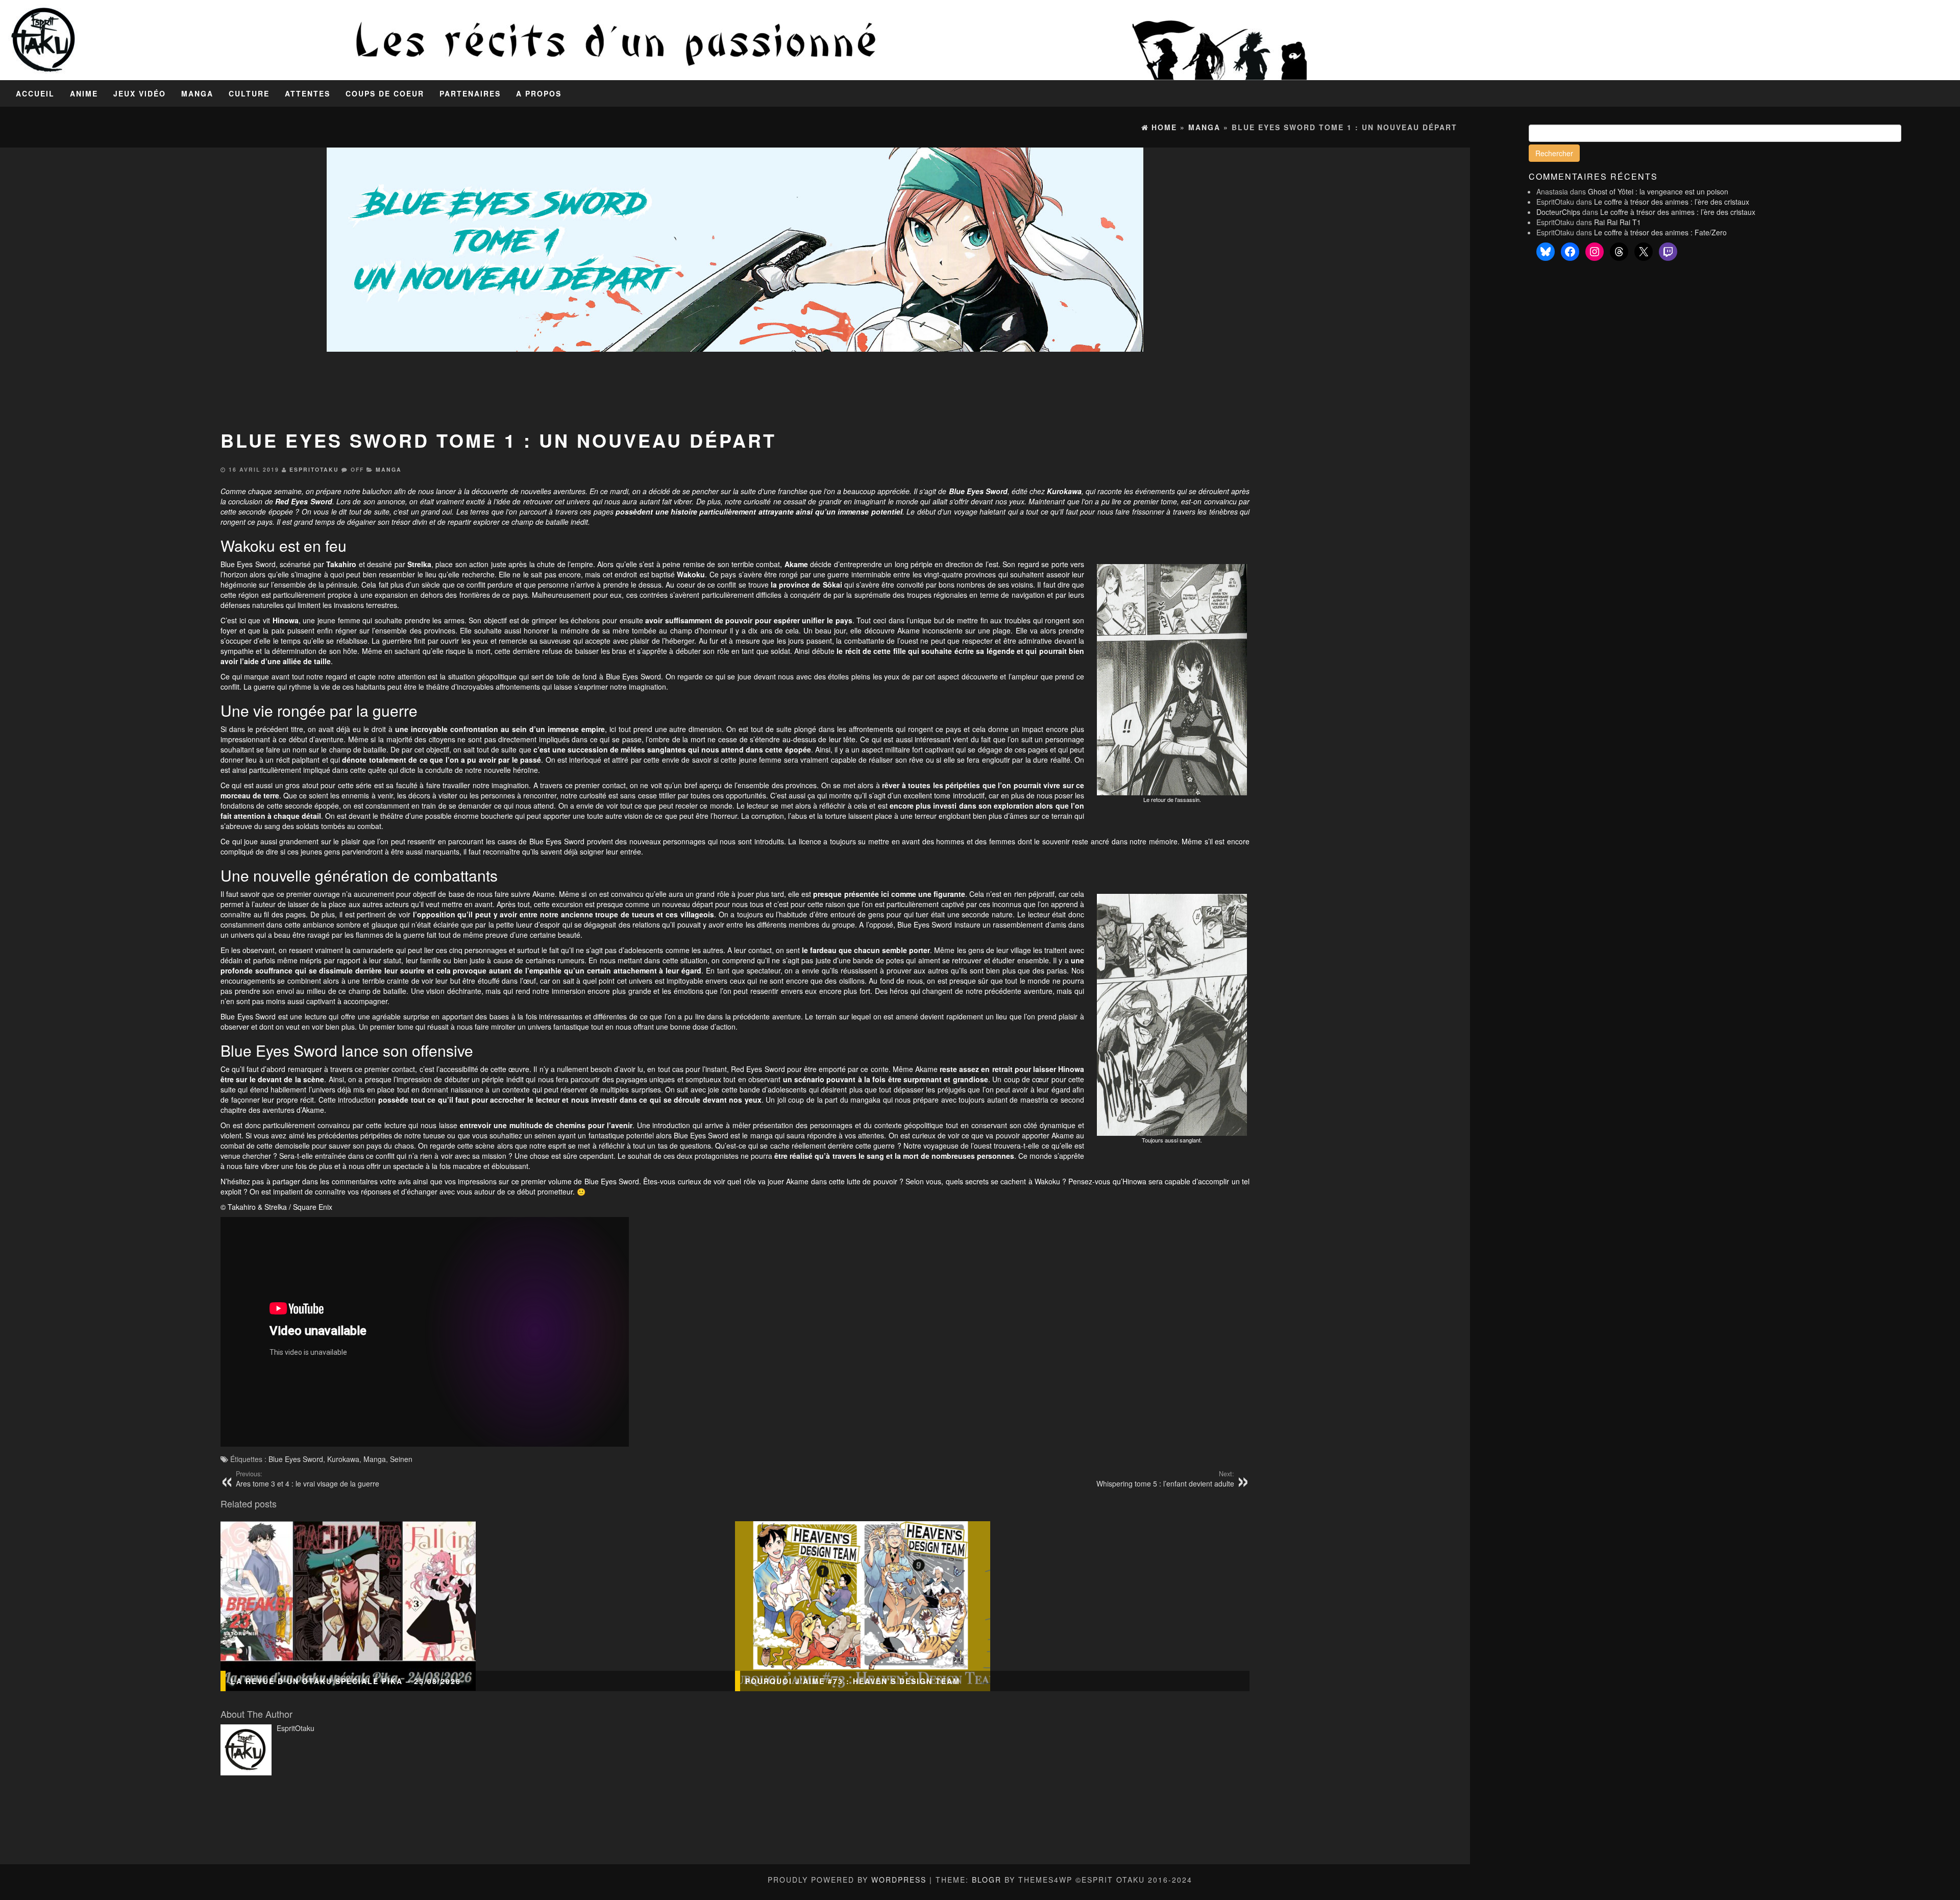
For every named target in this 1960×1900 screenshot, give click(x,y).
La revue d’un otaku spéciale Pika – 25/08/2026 (346, 1681)
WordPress (899, 1880)
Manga (197, 93)
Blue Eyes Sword (296, 1459)
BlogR (987, 1880)
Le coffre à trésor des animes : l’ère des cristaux (1672, 202)
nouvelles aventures (553, 491)
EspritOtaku (314, 469)
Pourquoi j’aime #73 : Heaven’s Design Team (853, 1681)
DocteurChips (1558, 212)
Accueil (35, 93)
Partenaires (470, 93)
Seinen (401, 1459)
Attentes (308, 93)
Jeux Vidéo (140, 93)
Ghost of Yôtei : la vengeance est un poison (1658, 191)
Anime (84, 93)
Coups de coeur (385, 93)
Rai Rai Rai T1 (1618, 222)
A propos (539, 93)
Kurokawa (343, 1459)
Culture (249, 93)
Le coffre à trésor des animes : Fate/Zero (1660, 232)
